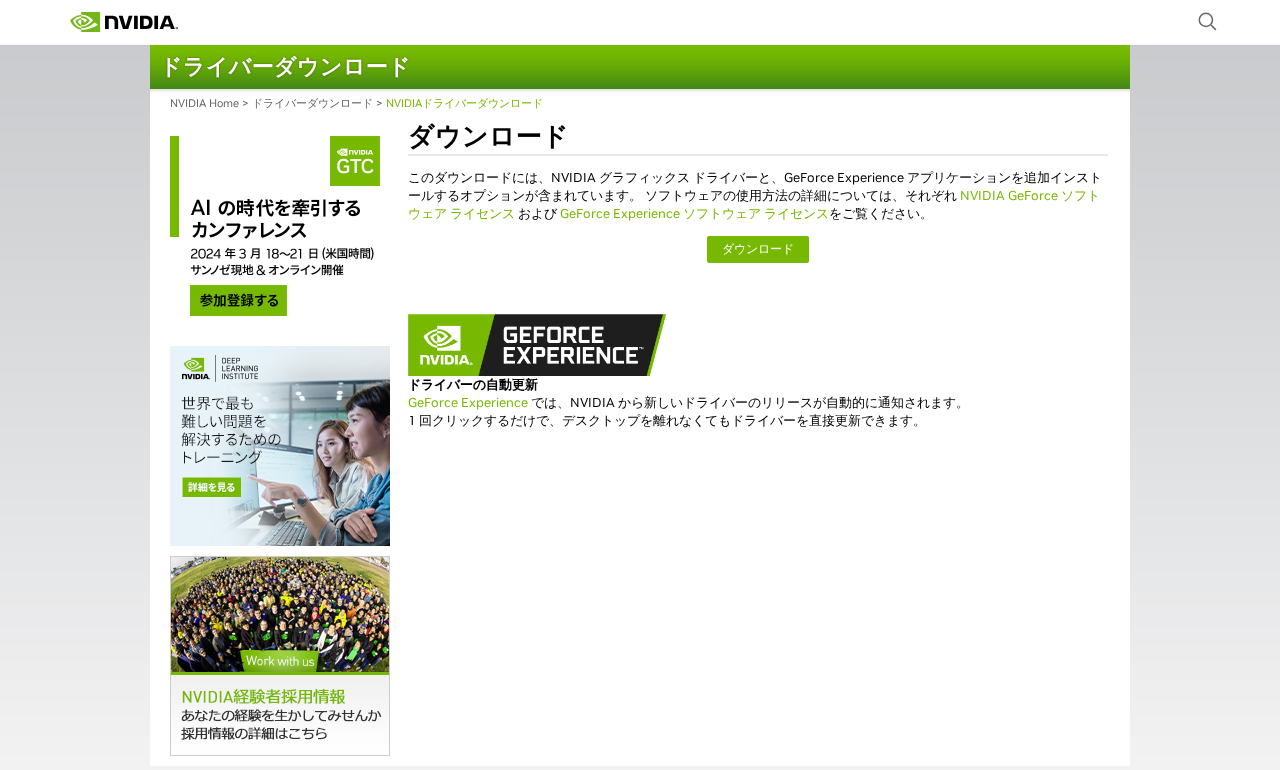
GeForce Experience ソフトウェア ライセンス (694, 213)
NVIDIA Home (204, 103)
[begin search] (1208, 22)
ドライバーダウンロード (312, 103)
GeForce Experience (468, 402)
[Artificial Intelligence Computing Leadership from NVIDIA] (124, 22)
